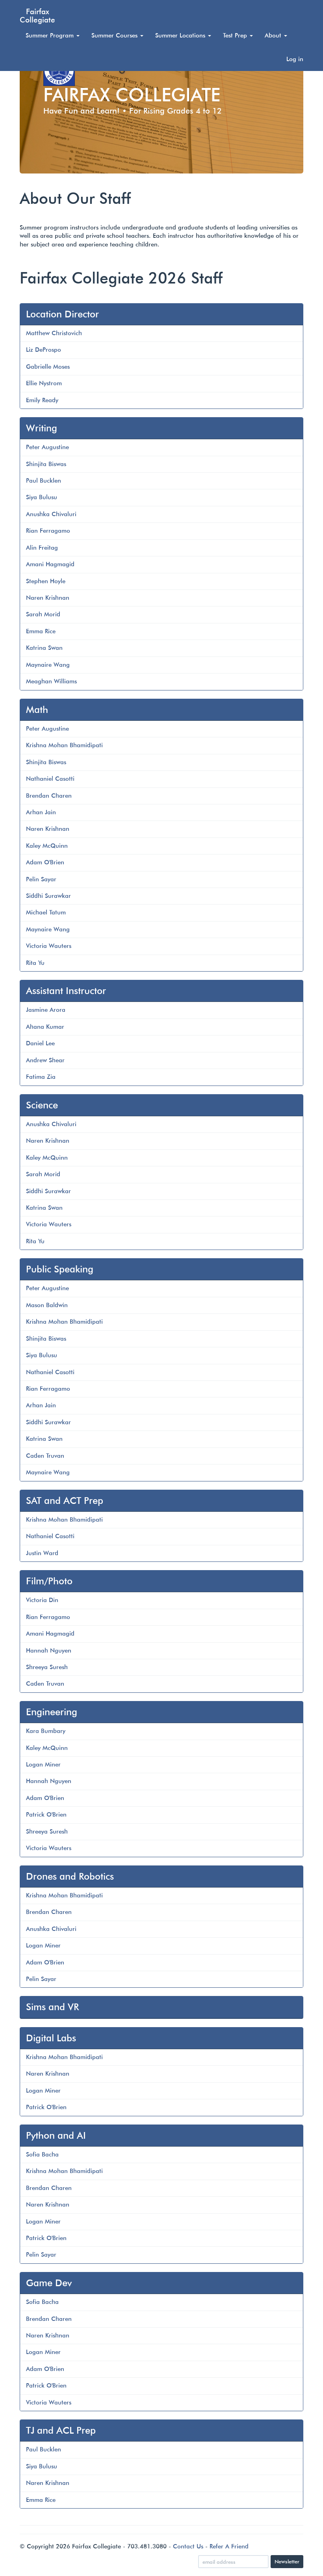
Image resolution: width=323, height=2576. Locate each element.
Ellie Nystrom (44, 383)
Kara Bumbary (46, 1731)
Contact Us (188, 2546)
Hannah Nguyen (49, 1651)
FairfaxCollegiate (37, 15)
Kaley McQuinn (47, 846)
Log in (295, 59)
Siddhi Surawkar (48, 896)
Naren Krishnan (48, 598)
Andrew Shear (45, 1060)
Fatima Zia (41, 1077)
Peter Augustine (47, 447)
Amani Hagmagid (50, 564)
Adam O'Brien (45, 862)
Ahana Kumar (45, 1027)
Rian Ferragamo (48, 531)
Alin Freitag (42, 548)
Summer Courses (115, 35)
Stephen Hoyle (46, 581)
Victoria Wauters (49, 946)
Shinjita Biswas (46, 464)
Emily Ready (42, 400)
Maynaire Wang (48, 665)
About (274, 35)
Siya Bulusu (42, 497)
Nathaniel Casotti (50, 779)
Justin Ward (42, 1553)
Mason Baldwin (47, 1305)
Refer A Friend (229, 2546)
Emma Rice (41, 631)
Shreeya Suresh (47, 1667)
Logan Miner (43, 1765)
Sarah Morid (43, 614)
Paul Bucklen (44, 481)
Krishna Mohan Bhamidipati (64, 745)
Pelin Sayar (41, 879)
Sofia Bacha (42, 2154)
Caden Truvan (45, 1456)
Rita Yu (35, 963)
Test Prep (236, 35)
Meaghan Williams (51, 681)
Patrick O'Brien (46, 1815)
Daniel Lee (40, 1043)
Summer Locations (181, 35)
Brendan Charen (49, 796)
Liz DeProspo (44, 350)
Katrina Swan (44, 648)
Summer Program (51, 35)
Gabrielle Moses (48, 367)
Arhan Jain (41, 812)
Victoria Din (42, 1600)
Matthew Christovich (54, 333)
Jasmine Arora (46, 1010)
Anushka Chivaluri (51, 514)
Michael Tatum (46, 912)
